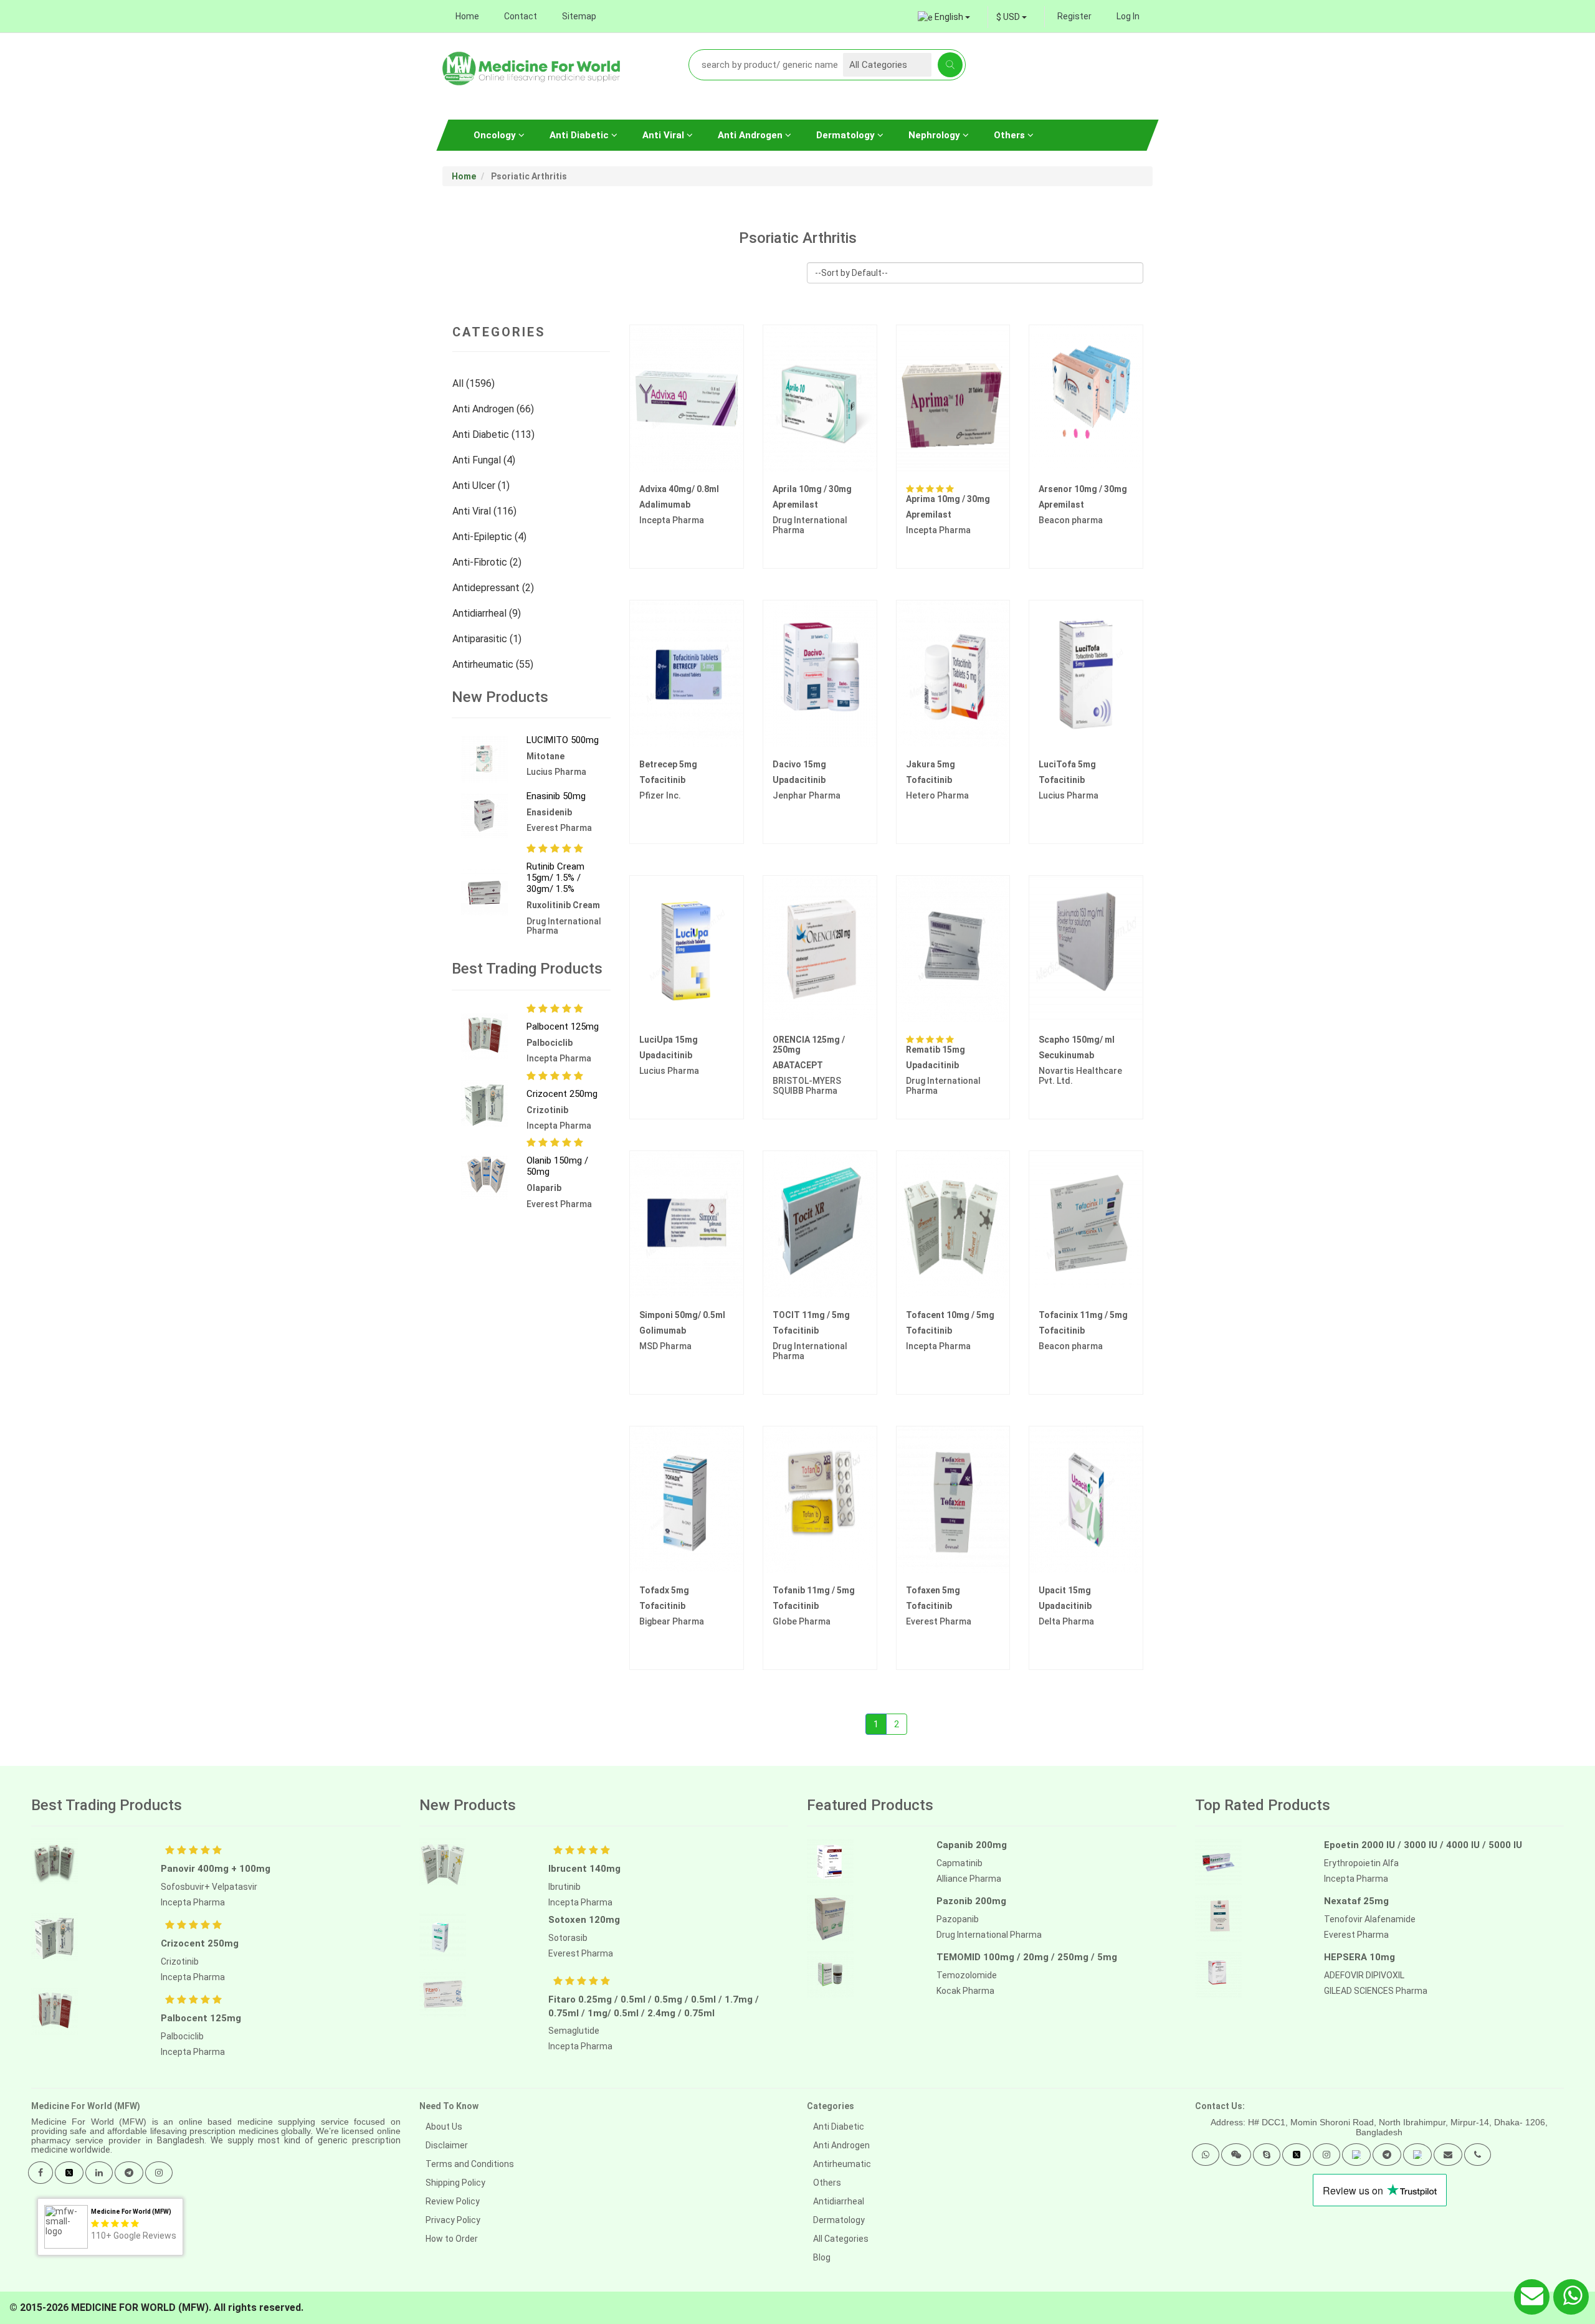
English (949, 17)
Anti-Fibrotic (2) (488, 562)
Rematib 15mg (936, 1050)
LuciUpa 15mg (669, 1040)
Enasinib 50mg (556, 796)
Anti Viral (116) (486, 511)
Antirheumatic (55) (494, 664)
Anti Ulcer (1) (482, 486)
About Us (444, 2127)
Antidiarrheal (839, 2201)
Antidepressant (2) (494, 588)
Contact (521, 16)
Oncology (496, 135)
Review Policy (453, 2201)
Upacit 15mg (1065, 1590)
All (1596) (475, 383)
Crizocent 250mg (562, 1094)
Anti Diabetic (580, 135)
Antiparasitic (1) (488, 639)
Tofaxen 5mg (933, 1590)
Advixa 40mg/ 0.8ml (679, 489)
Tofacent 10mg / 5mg (950, 1315)
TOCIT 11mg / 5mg (811, 1315)
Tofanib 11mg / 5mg (814, 1590)
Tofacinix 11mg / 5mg (1083, 1315)
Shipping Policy (455, 2183)
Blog (822, 2257)
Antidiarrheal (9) (488, 613)
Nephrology (936, 135)
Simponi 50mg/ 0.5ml (682, 1315)
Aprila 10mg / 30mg (812, 489)
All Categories (841, 2239)
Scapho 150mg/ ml (1077, 1040)
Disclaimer (447, 2145)
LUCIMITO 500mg (563, 740)
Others (1011, 135)
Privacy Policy (453, 2220)
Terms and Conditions (470, 2164)
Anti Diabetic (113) (495, 434)
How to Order (452, 2239)
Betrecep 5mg (668, 764)
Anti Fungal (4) (485, 460)
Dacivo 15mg (799, 764)
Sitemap (579, 16)
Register (1074, 16)
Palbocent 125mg (563, 1027)
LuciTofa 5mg (1067, 764)
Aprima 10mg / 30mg (948, 499)
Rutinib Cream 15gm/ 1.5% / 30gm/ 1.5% (555, 878)
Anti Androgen (751, 135)
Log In (1128, 16)
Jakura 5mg (931, 764)
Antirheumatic (842, 2164)
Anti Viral (664, 135)
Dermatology (847, 135)
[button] (1206, 2155)
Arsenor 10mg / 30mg (1083, 489)
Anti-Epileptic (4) (491, 537)
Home (467, 16)
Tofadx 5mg (664, 1590)
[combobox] (1012, 17)
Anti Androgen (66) (494, 409)
